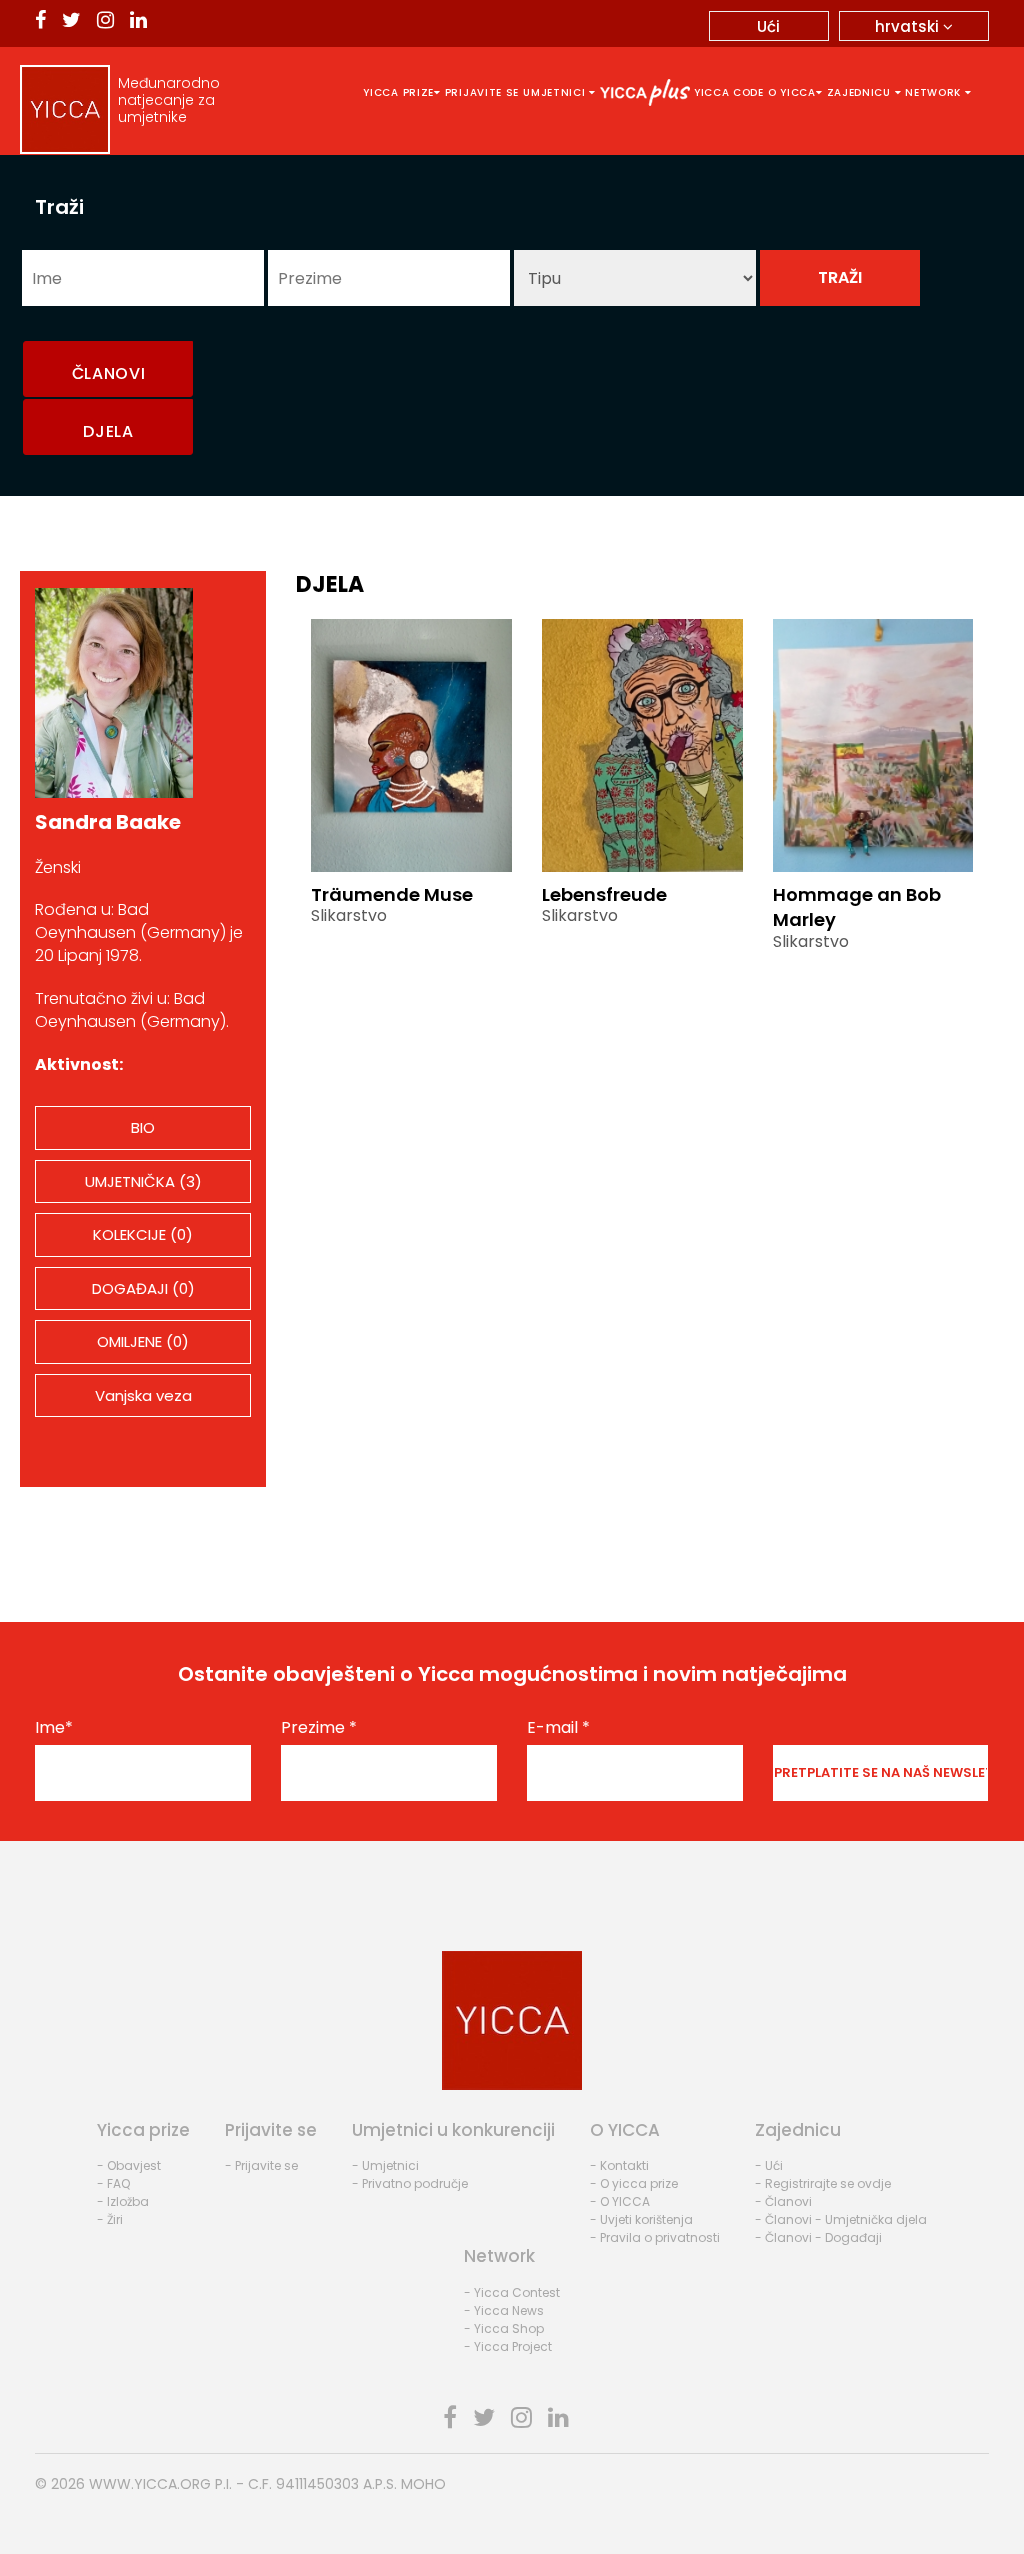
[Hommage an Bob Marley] (873, 744)
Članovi (109, 373)
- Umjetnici (385, 2165)
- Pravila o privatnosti (655, 2237)
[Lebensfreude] (642, 744)
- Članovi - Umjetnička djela (841, 2219)
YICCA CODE (729, 92)
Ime (54, 1728)
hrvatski (909, 26)
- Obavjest (129, 2165)
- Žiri (110, 2219)
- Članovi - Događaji (818, 2237)
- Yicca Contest (512, 2292)
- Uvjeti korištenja (641, 2219)
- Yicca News (504, 2310)
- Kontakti (619, 2165)
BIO (143, 1127)
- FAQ (113, 2183)
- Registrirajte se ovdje (823, 2183)
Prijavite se (482, 92)
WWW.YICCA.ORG (150, 2484)
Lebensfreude (604, 894)
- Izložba (123, 2201)
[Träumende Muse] (411, 744)
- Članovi (783, 2201)
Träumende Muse (392, 894)
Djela (108, 431)
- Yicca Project (508, 2346)
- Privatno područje (410, 2183)
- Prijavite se (261, 2165)
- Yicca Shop (504, 2328)
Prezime (319, 1728)
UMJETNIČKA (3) (143, 1181)
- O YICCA (620, 2201)
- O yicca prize (634, 2183)
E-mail (558, 1728)
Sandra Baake (108, 822)
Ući (768, 26)
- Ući (769, 2165)
